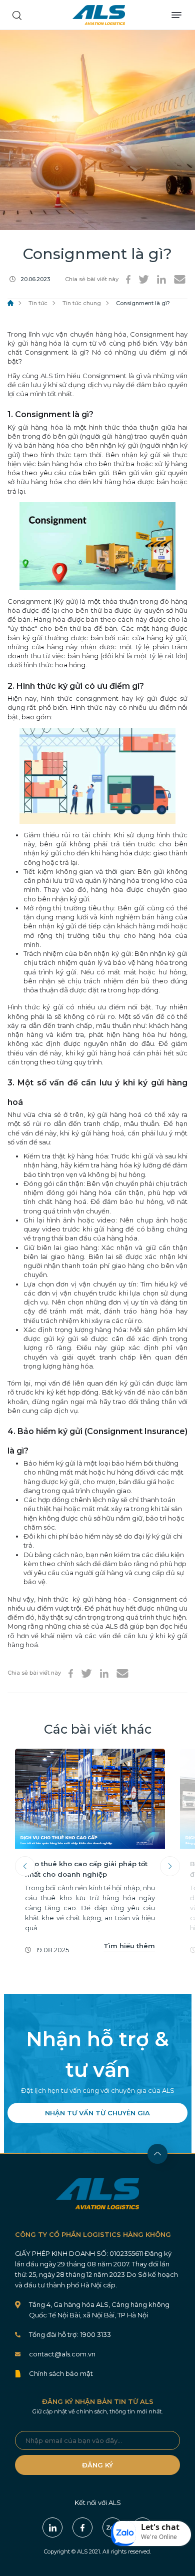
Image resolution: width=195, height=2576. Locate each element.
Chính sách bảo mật (61, 2373)
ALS (99, 15)
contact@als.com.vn (62, 2354)
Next (170, 1866)
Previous (25, 1866)
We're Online (159, 2537)
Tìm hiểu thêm (129, 1946)
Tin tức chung (82, 303)
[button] (151, 2533)
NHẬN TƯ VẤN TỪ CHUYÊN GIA (97, 2113)
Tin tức (38, 303)
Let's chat (160, 2527)
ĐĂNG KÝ (97, 2465)
